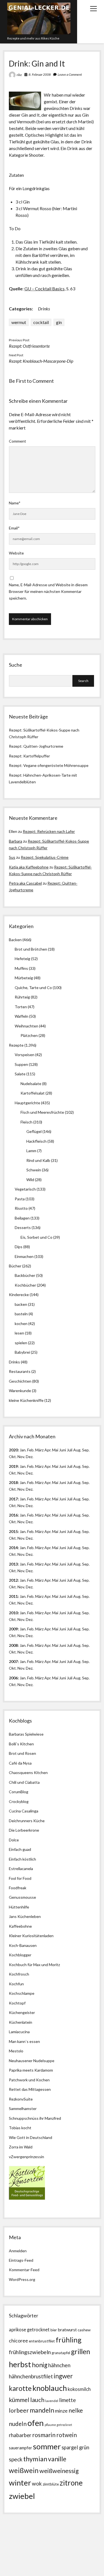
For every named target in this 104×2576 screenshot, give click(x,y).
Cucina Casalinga (24, 1811)
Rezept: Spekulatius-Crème (45, 857)
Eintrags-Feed (21, 2260)
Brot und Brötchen (31, 949)
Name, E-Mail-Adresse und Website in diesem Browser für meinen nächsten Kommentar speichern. (48, 591)
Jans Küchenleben (25, 1916)
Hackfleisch (36, 1141)
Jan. (23, 1482)
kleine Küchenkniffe (26, 1400)
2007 (13, 1661)
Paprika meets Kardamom (31, 2070)
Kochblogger (20, 1955)
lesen (19, 1333)
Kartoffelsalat (33, 1093)
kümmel (19, 2400)
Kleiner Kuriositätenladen (31, 1936)
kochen (21, 1323)
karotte (20, 2388)
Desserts (23, 1227)
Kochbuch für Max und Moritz (34, 1965)
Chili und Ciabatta (24, 1782)
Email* (14, 528)
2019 (13, 1466)
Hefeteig (22, 959)
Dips (19, 1247)
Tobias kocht (20, 2128)
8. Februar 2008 (40, 74)
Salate (20, 1074)
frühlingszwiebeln (30, 2352)
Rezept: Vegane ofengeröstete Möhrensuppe (49, 765)
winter (20, 2483)
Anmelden (18, 2251)
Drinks (44, 309)
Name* (15, 503)
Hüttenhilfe (19, 1907)
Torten (21, 1007)
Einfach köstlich (22, 1859)
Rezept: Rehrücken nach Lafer (49, 831)
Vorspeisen (25, 1055)
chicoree (18, 2341)
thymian (35, 2459)
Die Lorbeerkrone (24, 1830)
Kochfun (16, 1984)
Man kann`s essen (24, 2041)
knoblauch (50, 2388)
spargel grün (75, 2447)
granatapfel (61, 2353)
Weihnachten (26, 1026)
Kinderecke (19, 1295)
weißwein (24, 2470)
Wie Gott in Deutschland (31, 2137)
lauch (37, 2400)
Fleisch (26, 1122)
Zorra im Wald (21, 2147)
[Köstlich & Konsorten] (27, 2198)
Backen (15, 940)
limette (67, 2400)
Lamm (31, 1151)
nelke (76, 2410)
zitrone (71, 2483)
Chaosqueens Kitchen (28, 1772)
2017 (13, 1499)
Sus (12, 857)
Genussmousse (22, 1897)
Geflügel (34, 1131)
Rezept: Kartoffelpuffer (29, 756)
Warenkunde (20, 1391)
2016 (13, 1515)
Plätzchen (29, 1035)
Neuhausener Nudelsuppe (32, 2061)
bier (54, 2330)
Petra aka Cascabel (25, 883)
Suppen (21, 1064)
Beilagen (22, 1218)
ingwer (63, 2376)
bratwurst (67, 2330)
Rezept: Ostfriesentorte (29, 346)
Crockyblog (19, 1801)
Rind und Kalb (38, 1160)
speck (16, 2459)
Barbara (16, 841)
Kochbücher (25, 1285)
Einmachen (24, 1256)
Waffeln (21, 1016)
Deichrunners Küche (27, 1821)
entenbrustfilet (42, 2341)
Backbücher (25, 1275)
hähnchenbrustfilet (31, 2376)
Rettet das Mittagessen (30, 2089)
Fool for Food (20, 1878)
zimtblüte (51, 2484)
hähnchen (59, 2365)
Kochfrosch (19, 1974)
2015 (13, 1531)
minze (61, 2411)
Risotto (21, 1208)
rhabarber (20, 2435)
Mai (55, 1450)
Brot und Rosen (22, 1753)
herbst (20, 2364)
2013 (13, 1564)
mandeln (42, 2410)
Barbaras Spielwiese (26, 1734)
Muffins (21, 968)
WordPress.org (22, 2279)
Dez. (30, 1473)
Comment (17, 441)
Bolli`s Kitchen (21, 1744)
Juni (63, 1450)
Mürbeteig (24, 978)
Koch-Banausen (23, 1945)
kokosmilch (79, 2389)
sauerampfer (21, 2448)
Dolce (14, 1840)
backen (21, 1304)
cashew (84, 2330)
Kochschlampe (22, 1993)
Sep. (86, 1450)
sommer (47, 2446)
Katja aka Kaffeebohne (29, 867)
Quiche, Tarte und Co (33, 988)
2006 (13, 1678)
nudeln (18, 2424)
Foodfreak (18, 1888)
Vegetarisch (25, 1189)
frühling (69, 2340)
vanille (57, 2459)
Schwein (34, 1170)
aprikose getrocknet (29, 2330)
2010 (13, 1613)
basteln (21, 1314)
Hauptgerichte (27, 1103)
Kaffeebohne (20, 1926)
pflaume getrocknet (58, 2425)
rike (19, 75)
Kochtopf (17, 2003)
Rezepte (16, 1045)
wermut (19, 322)
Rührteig (22, 997)
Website (16, 553)
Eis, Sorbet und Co (36, 1237)
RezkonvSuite (21, 2099)
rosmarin (44, 2435)
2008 (13, 1645)
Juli (70, 1450)
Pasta (20, 1199)
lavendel (52, 2401)
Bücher (15, 1266)
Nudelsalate (31, 1084)
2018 (13, 1482)
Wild (30, 1180)
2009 (13, 1629)
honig (40, 2365)
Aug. (77, 1450)
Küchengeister (22, 2012)
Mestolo (16, 2051)
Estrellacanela (21, 1869)
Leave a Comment (70, 74)
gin (59, 322)
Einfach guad (20, 1849)
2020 (13, 1450)
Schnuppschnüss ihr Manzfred (35, 2118)
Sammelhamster (23, 2108)
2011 (13, 1596)
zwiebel (22, 2496)
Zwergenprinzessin (27, 2157)
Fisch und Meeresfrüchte (42, 1112)
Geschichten (20, 1381)
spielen (21, 1343)
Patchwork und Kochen (29, 2080)
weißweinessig (59, 2471)
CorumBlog (19, 1792)
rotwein (67, 2435)
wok (37, 2483)
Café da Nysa (20, 1763)
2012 (13, 1580)
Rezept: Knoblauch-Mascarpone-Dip (41, 361)
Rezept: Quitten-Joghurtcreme (36, 746)
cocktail (41, 322)
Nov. (21, 1457)
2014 (13, 1548)
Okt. (13, 1473)
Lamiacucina (19, 2032)
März (39, 1450)
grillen (81, 2351)
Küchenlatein (21, 2022)
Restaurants (20, 1371)
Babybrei (22, 1352)
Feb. (31, 1450)
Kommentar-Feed (24, 2270)
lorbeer (19, 2410)
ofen (36, 2423)
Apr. (48, 1450)
